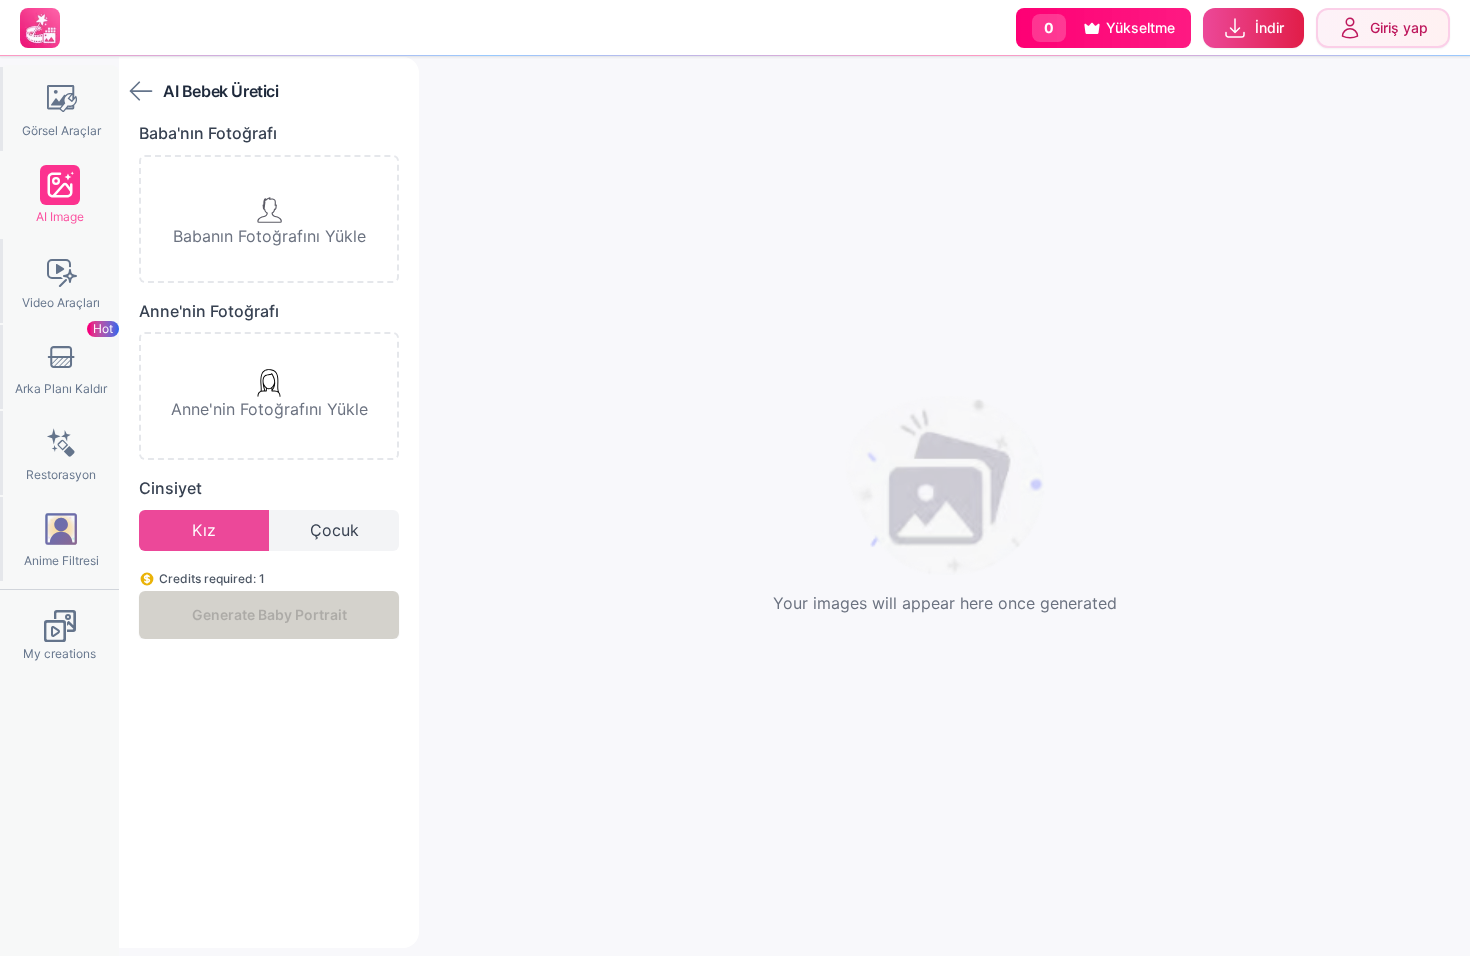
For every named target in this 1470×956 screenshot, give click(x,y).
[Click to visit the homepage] (40, 28)
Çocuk (334, 530)
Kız (204, 530)
